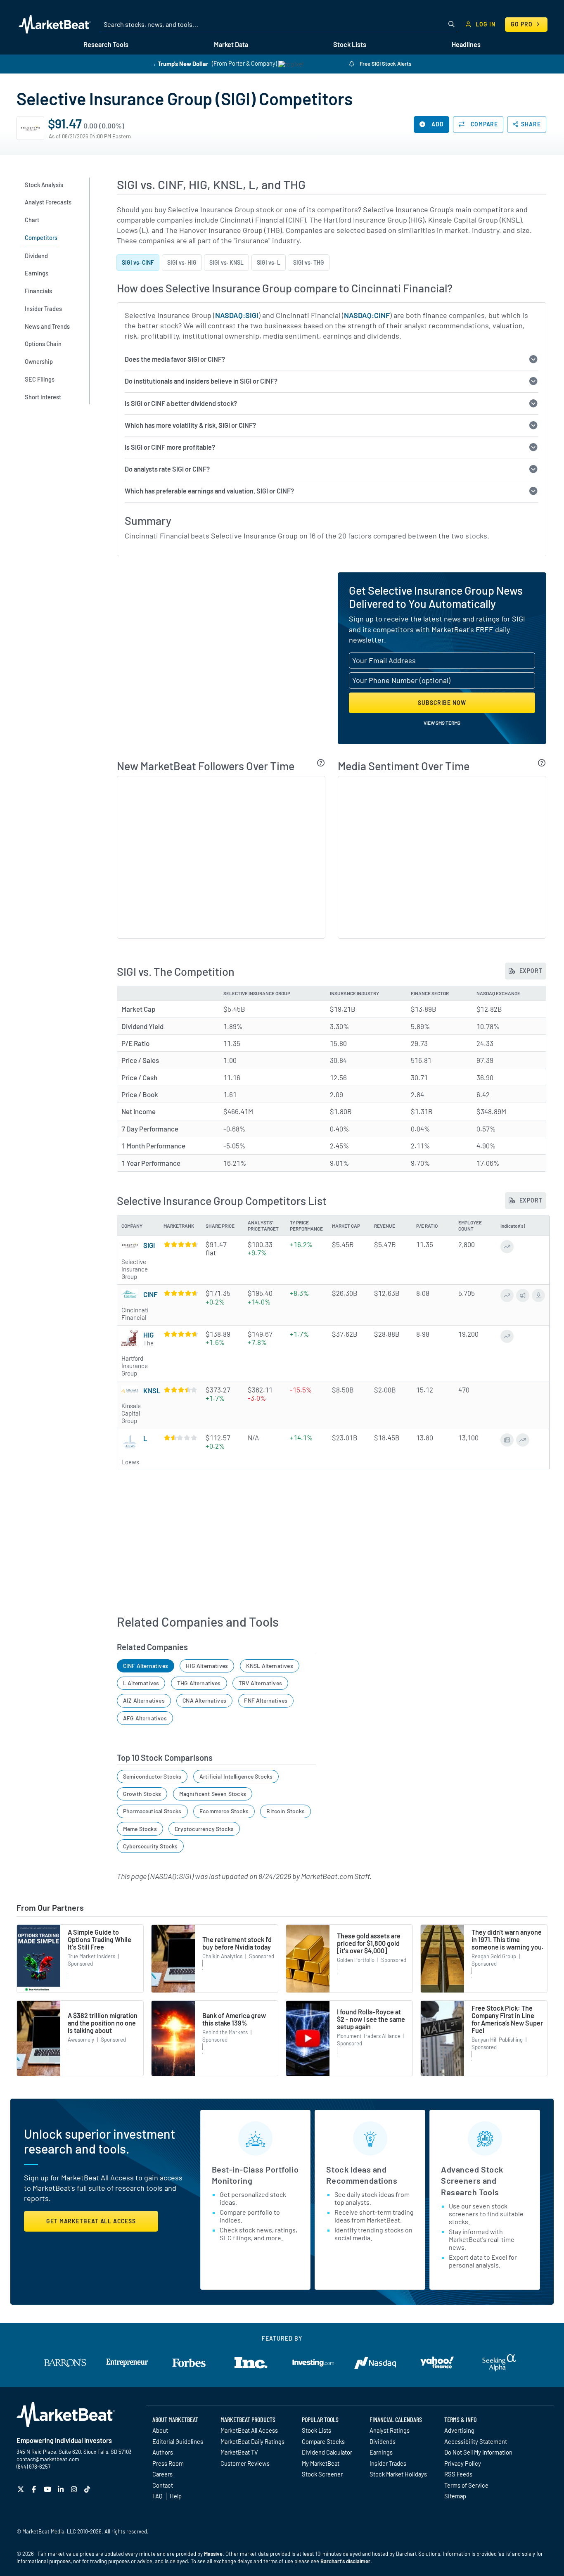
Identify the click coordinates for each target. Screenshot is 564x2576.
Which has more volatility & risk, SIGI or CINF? (190, 425)
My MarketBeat (321, 2463)
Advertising (459, 2430)
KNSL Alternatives (270, 1666)
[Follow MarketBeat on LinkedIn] (62, 2489)
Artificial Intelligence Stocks (236, 1776)
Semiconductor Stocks (152, 1776)
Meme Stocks (140, 1829)
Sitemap (455, 2496)
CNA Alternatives (204, 1700)
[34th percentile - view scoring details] (180, 1437)
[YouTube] (49, 2489)
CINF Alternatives (146, 1666)
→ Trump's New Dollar (180, 63)
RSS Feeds (458, 2474)
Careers (162, 2474)
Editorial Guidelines (178, 2441)
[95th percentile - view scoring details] (180, 1334)
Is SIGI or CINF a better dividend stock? (181, 403)
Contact (163, 2485)
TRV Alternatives (260, 1683)
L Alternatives (141, 1683)
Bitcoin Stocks (286, 1811)
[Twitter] (22, 2489)
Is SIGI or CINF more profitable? (170, 447)
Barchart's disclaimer (345, 2561)
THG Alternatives (199, 1683)
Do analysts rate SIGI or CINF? (167, 469)
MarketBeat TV (239, 2452)
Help (176, 2496)
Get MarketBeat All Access (91, 2221)
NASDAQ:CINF (367, 315)
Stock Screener (322, 2474)
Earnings (381, 2452)
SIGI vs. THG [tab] (309, 262)
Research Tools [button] (106, 44)
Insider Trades (388, 2463)
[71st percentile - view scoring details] (180, 1390)
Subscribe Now (442, 703)
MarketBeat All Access (249, 2430)
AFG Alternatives (145, 1718)
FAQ (157, 2496)
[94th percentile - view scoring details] (180, 1244)
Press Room (168, 2463)
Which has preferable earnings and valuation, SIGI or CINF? (209, 491)
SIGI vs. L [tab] (269, 262)
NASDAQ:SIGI (237, 315)
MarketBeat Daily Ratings (252, 2441)
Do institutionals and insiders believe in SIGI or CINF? (201, 381)
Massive (213, 2554)
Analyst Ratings (390, 2430)
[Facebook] (35, 2489)
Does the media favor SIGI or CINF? (175, 359)
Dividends (383, 2441)
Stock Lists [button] (350, 44)
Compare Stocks (323, 2441)
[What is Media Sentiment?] (542, 763)
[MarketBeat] (55, 24)
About (160, 2430)
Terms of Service (466, 2485)
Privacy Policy (463, 2463)
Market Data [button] (231, 44)
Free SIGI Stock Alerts (385, 64)
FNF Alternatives (266, 1700)
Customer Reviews (245, 2463)
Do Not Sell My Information (478, 2452)
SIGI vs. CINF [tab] (138, 262)
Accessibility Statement (476, 2441)
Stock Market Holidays (398, 2474)
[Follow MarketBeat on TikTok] (88, 2489)
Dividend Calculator (327, 2452)
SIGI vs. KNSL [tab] (226, 262)
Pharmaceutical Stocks (152, 1811)
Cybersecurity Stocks (150, 1846)
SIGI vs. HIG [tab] (182, 262)
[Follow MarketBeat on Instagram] (75, 2489)
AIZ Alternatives (144, 1700)
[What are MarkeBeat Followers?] (321, 763)
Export (530, 971)
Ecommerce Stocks (224, 1811)
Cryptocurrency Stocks (204, 1829)
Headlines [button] (466, 44)
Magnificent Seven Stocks (213, 1794)
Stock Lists (316, 2430)
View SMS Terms (442, 723)
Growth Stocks (142, 1794)
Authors (163, 2452)
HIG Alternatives (207, 1666)
